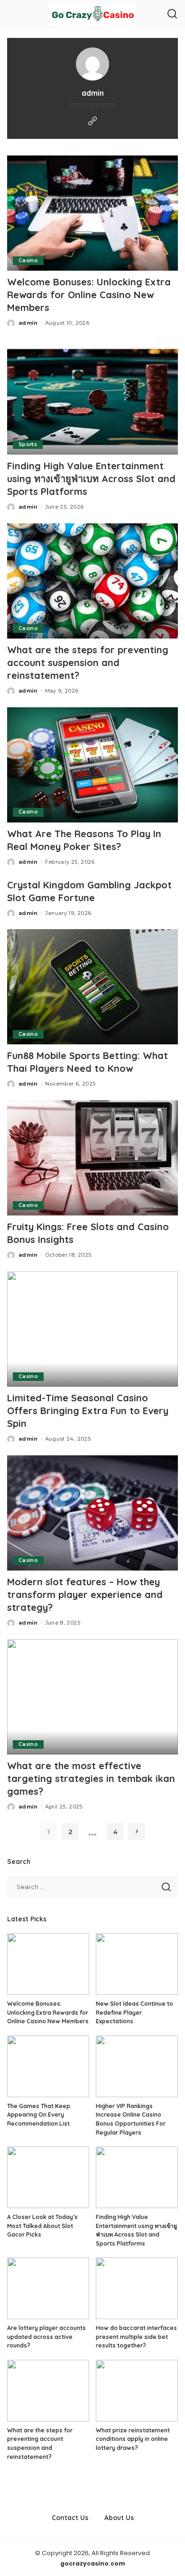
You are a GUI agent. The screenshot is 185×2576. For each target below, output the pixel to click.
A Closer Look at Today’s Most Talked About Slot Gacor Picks (42, 2226)
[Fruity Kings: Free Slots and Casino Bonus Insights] (92, 1158)
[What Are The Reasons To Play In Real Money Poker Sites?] (92, 765)
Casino (28, 260)
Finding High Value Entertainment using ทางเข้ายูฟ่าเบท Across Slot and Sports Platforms (91, 479)
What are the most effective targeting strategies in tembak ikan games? (91, 1778)
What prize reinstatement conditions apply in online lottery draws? (133, 2439)
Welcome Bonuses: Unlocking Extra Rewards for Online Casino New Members (89, 295)
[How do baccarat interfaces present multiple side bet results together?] (137, 2288)
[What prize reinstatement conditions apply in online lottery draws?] (137, 2391)
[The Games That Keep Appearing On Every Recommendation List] (48, 2066)
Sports (28, 444)
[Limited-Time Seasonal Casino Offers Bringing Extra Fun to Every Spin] (92, 1329)
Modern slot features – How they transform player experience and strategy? (85, 1594)
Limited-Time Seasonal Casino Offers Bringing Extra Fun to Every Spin (88, 1411)
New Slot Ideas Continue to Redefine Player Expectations (134, 2012)
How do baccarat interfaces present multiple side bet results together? (136, 2337)
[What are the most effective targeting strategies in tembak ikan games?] (92, 1697)
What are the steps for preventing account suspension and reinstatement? (88, 662)
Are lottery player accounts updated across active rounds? (46, 2337)
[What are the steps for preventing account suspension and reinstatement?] (92, 581)
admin (28, 323)
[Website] (92, 122)
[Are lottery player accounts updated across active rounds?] (48, 2288)
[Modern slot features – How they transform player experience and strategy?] (92, 1513)
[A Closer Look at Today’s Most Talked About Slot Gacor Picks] (48, 2177)
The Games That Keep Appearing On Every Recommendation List (39, 2115)
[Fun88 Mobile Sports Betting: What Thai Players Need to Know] (92, 987)
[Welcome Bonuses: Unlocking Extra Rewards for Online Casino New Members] (92, 213)
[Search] (172, 14)
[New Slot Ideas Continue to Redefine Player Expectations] (137, 1964)
